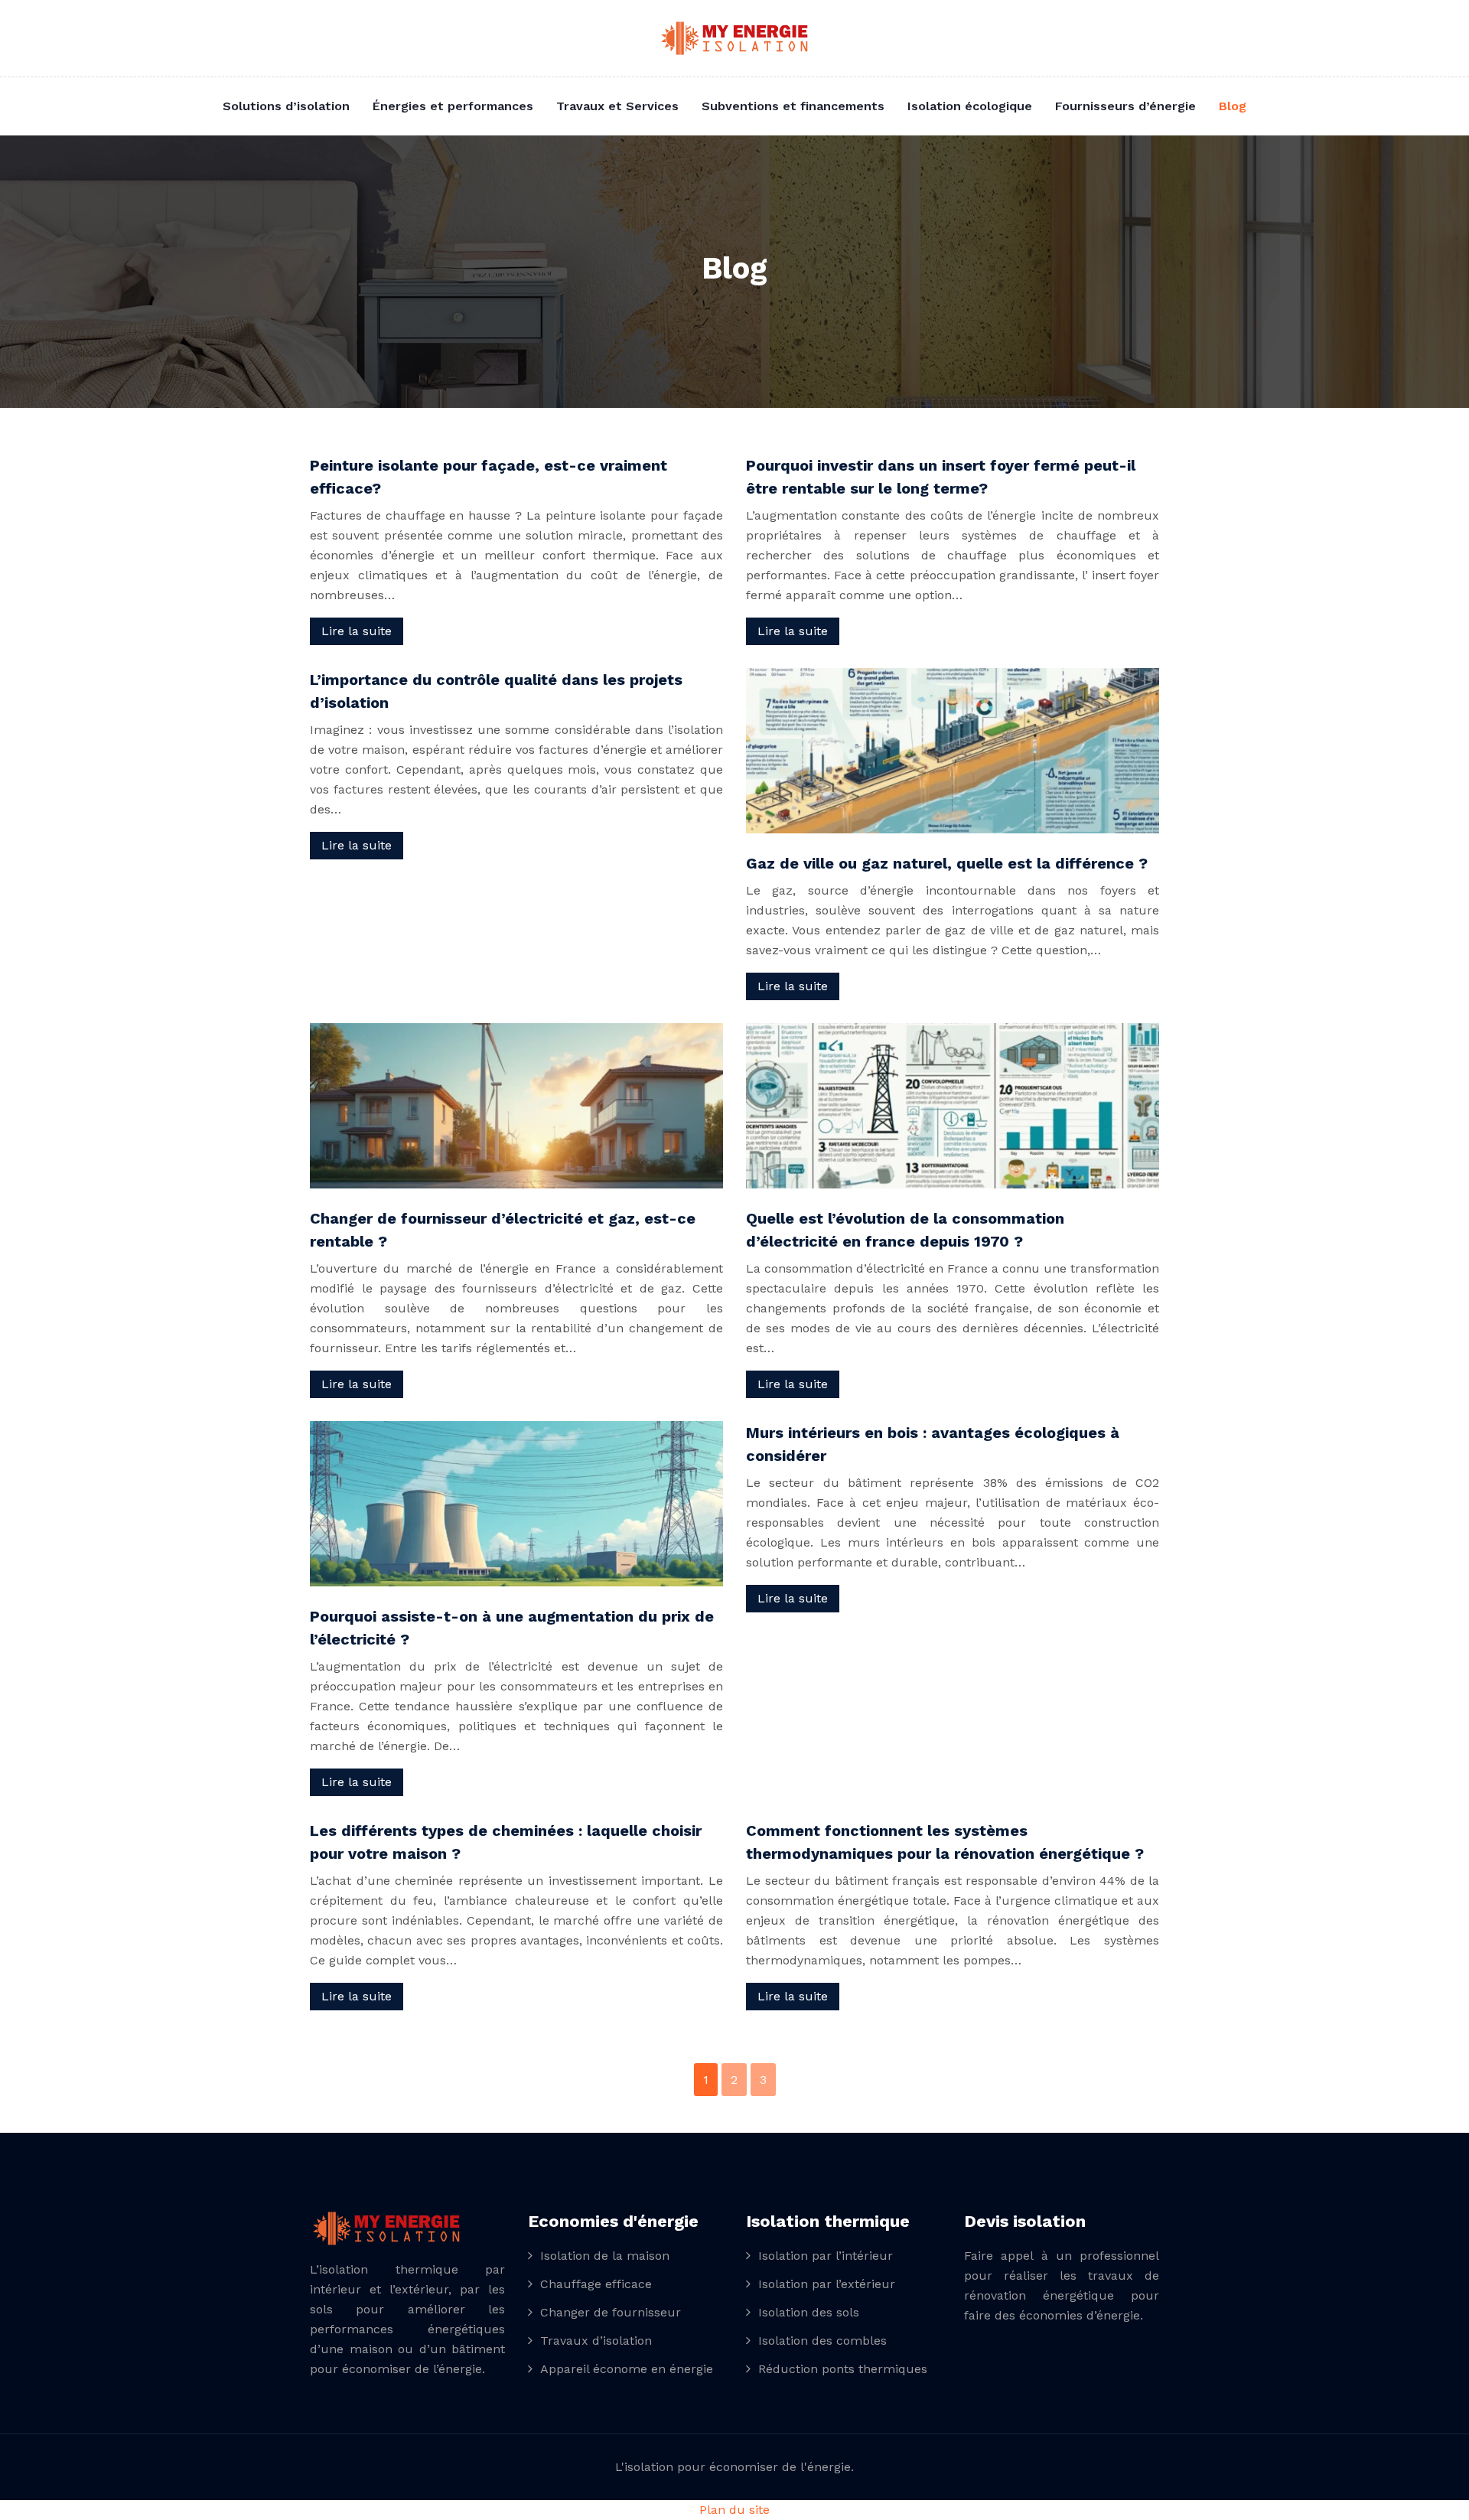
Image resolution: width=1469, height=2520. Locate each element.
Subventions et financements (793, 106)
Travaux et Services (617, 106)
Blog (1233, 106)
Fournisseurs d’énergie (1125, 106)
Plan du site (734, 2510)
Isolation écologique (970, 106)
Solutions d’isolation (286, 106)
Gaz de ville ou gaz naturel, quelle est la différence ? (947, 863)
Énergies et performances (453, 106)
